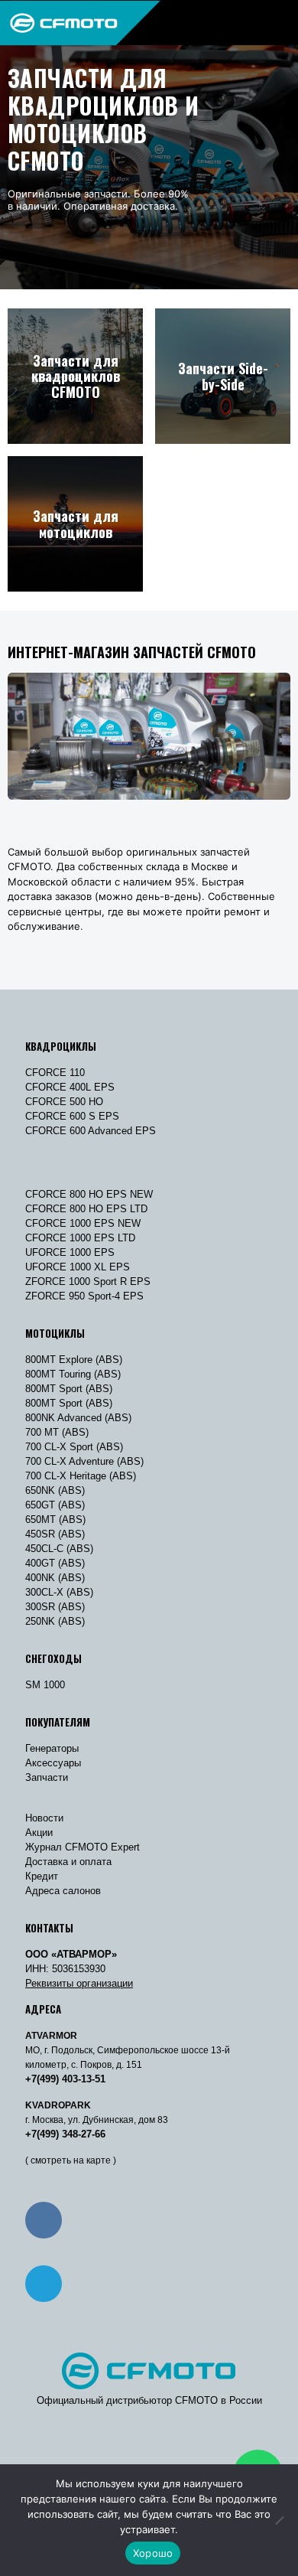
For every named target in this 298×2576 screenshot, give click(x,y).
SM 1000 (45, 1685)
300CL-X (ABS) (59, 1592)
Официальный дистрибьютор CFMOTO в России (149, 2400)
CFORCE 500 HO (64, 1102)
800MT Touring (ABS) (73, 1374)
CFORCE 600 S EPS (72, 1116)
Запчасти (47, 1777)
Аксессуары (53, 1763)
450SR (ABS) (55, 1534)
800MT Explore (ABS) (74, 1360)
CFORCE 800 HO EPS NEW (89, 1194)
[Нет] (279, 2520)
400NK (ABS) (55, 1578)
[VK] (44, 2220)
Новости (44, 1818)
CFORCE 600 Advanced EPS (91, 1131)
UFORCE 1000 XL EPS (78, 1267)
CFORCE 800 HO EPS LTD (86, 1209)
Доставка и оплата (68, 1862)
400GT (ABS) (55, 1563)
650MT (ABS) (55, 1520)
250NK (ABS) (55, 1621)
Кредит (42, 1876)
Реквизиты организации (79, 1983)
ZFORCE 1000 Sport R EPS (88, 1281)
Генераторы (52, 1748)
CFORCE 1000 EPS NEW (83, 1223)
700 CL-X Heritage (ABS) (81, 1476)
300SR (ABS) (55, 1607)
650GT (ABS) (55, 1505)
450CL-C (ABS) (59, 1549)
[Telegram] (44, 2284)
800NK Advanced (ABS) (78, 1418)
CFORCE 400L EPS (70, 1087)
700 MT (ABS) (57, 1432)
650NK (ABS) (55, 1490)
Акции (39, 1833)
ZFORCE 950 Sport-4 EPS (84, 1296)
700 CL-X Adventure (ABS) (84, 1461)
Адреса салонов (63, 1891)
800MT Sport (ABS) (69, 1389)
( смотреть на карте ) (71, 2160)
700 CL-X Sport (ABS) (74, 1447)
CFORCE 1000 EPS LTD (80, 1238)
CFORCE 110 (55, 1073)
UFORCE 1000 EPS (70, 1252)
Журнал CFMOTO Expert (83, 1847)
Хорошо (153, 2553)
